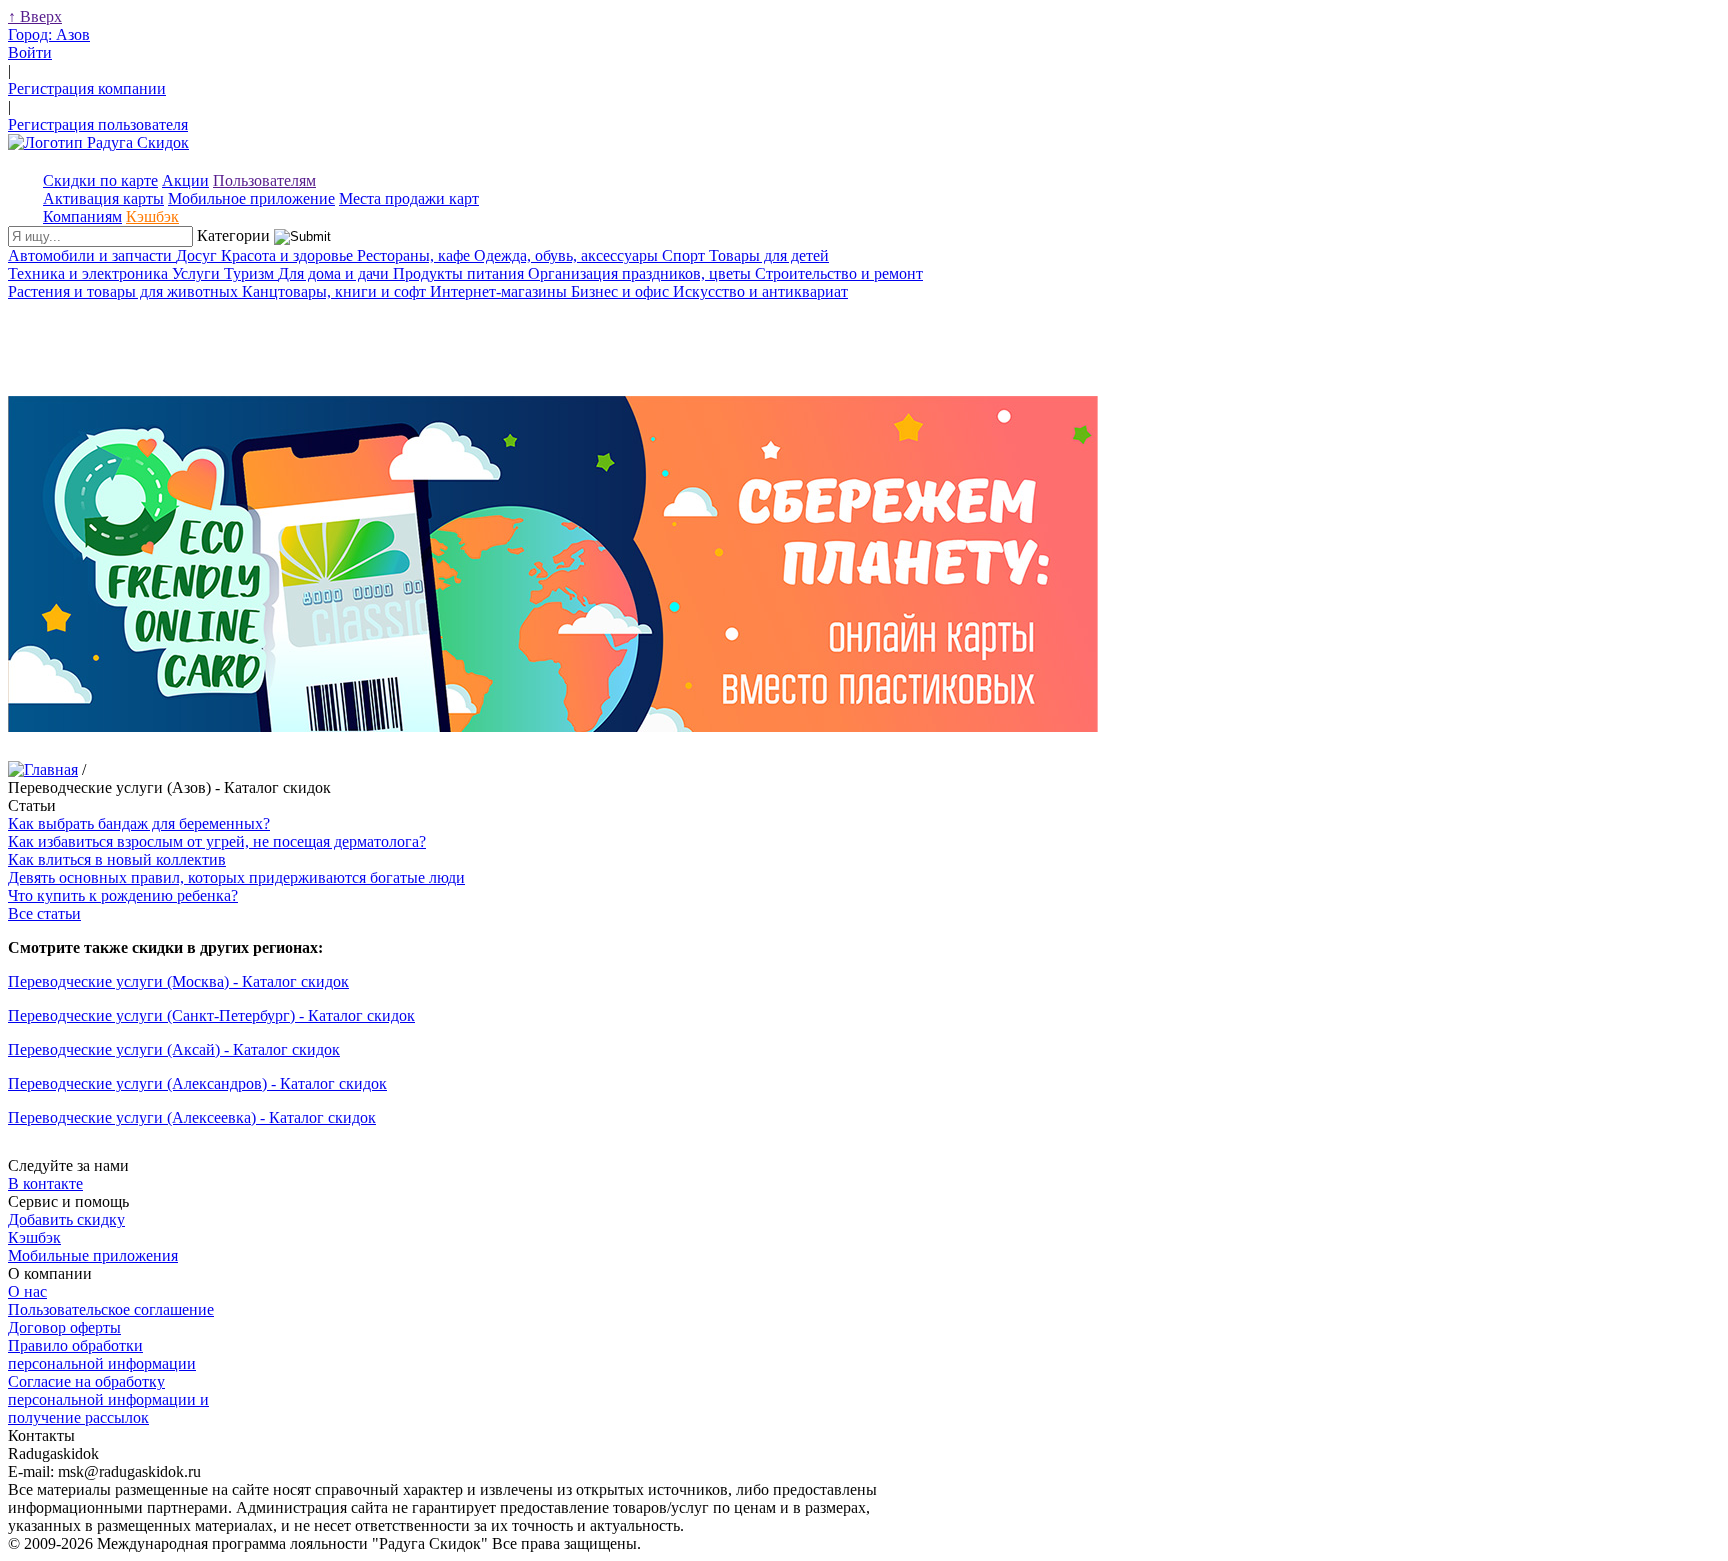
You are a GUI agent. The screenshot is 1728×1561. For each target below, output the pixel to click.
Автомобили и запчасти (92, 255)
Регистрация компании (87, 88)
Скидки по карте (100, 180)
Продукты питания (460, 273)
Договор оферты (64, 1327)
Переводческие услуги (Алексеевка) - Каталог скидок (192, 1117)
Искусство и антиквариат (760, 291)
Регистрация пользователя (98, 124)
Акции (185, 180)
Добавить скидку (66, 1219)
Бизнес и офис (622, 291)
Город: (49, 34)
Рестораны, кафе (415, 255)
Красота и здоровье (289, 255)
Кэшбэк (152, 216)
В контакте (45, 1183)
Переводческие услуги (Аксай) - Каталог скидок (174, 1049)
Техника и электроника (90, 273)
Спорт (685, 255)
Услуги (198, 273)
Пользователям (264, 180)
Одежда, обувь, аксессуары (568, 255)
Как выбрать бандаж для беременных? (139, 823)
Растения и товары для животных (125, 291)
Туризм (251, 273)
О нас (27, 1291)
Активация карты (103, 198)
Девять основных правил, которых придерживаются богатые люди (236, 877)
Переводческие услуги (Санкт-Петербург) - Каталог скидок (211, 1015)
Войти (30, 52)
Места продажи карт (409, 198)
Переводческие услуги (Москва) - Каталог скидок (178, 981)
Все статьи (44, 913)
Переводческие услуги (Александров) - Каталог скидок (197, 1083)
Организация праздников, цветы (641, 273)
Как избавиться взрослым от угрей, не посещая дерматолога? (217, 841)
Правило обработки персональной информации (102, 1354)
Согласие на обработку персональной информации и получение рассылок (108, 1399)
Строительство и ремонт (839, 273)
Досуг (198, 255)
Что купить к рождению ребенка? (123, 895)
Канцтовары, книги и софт (336, 291)
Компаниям (82, 216)
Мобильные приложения (93, 1255)
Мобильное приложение (251, 198)
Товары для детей (769, 255)
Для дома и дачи (335, 273)
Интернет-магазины (500, 291)
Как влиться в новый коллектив (117, 859)
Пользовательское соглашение (111, 1309)
